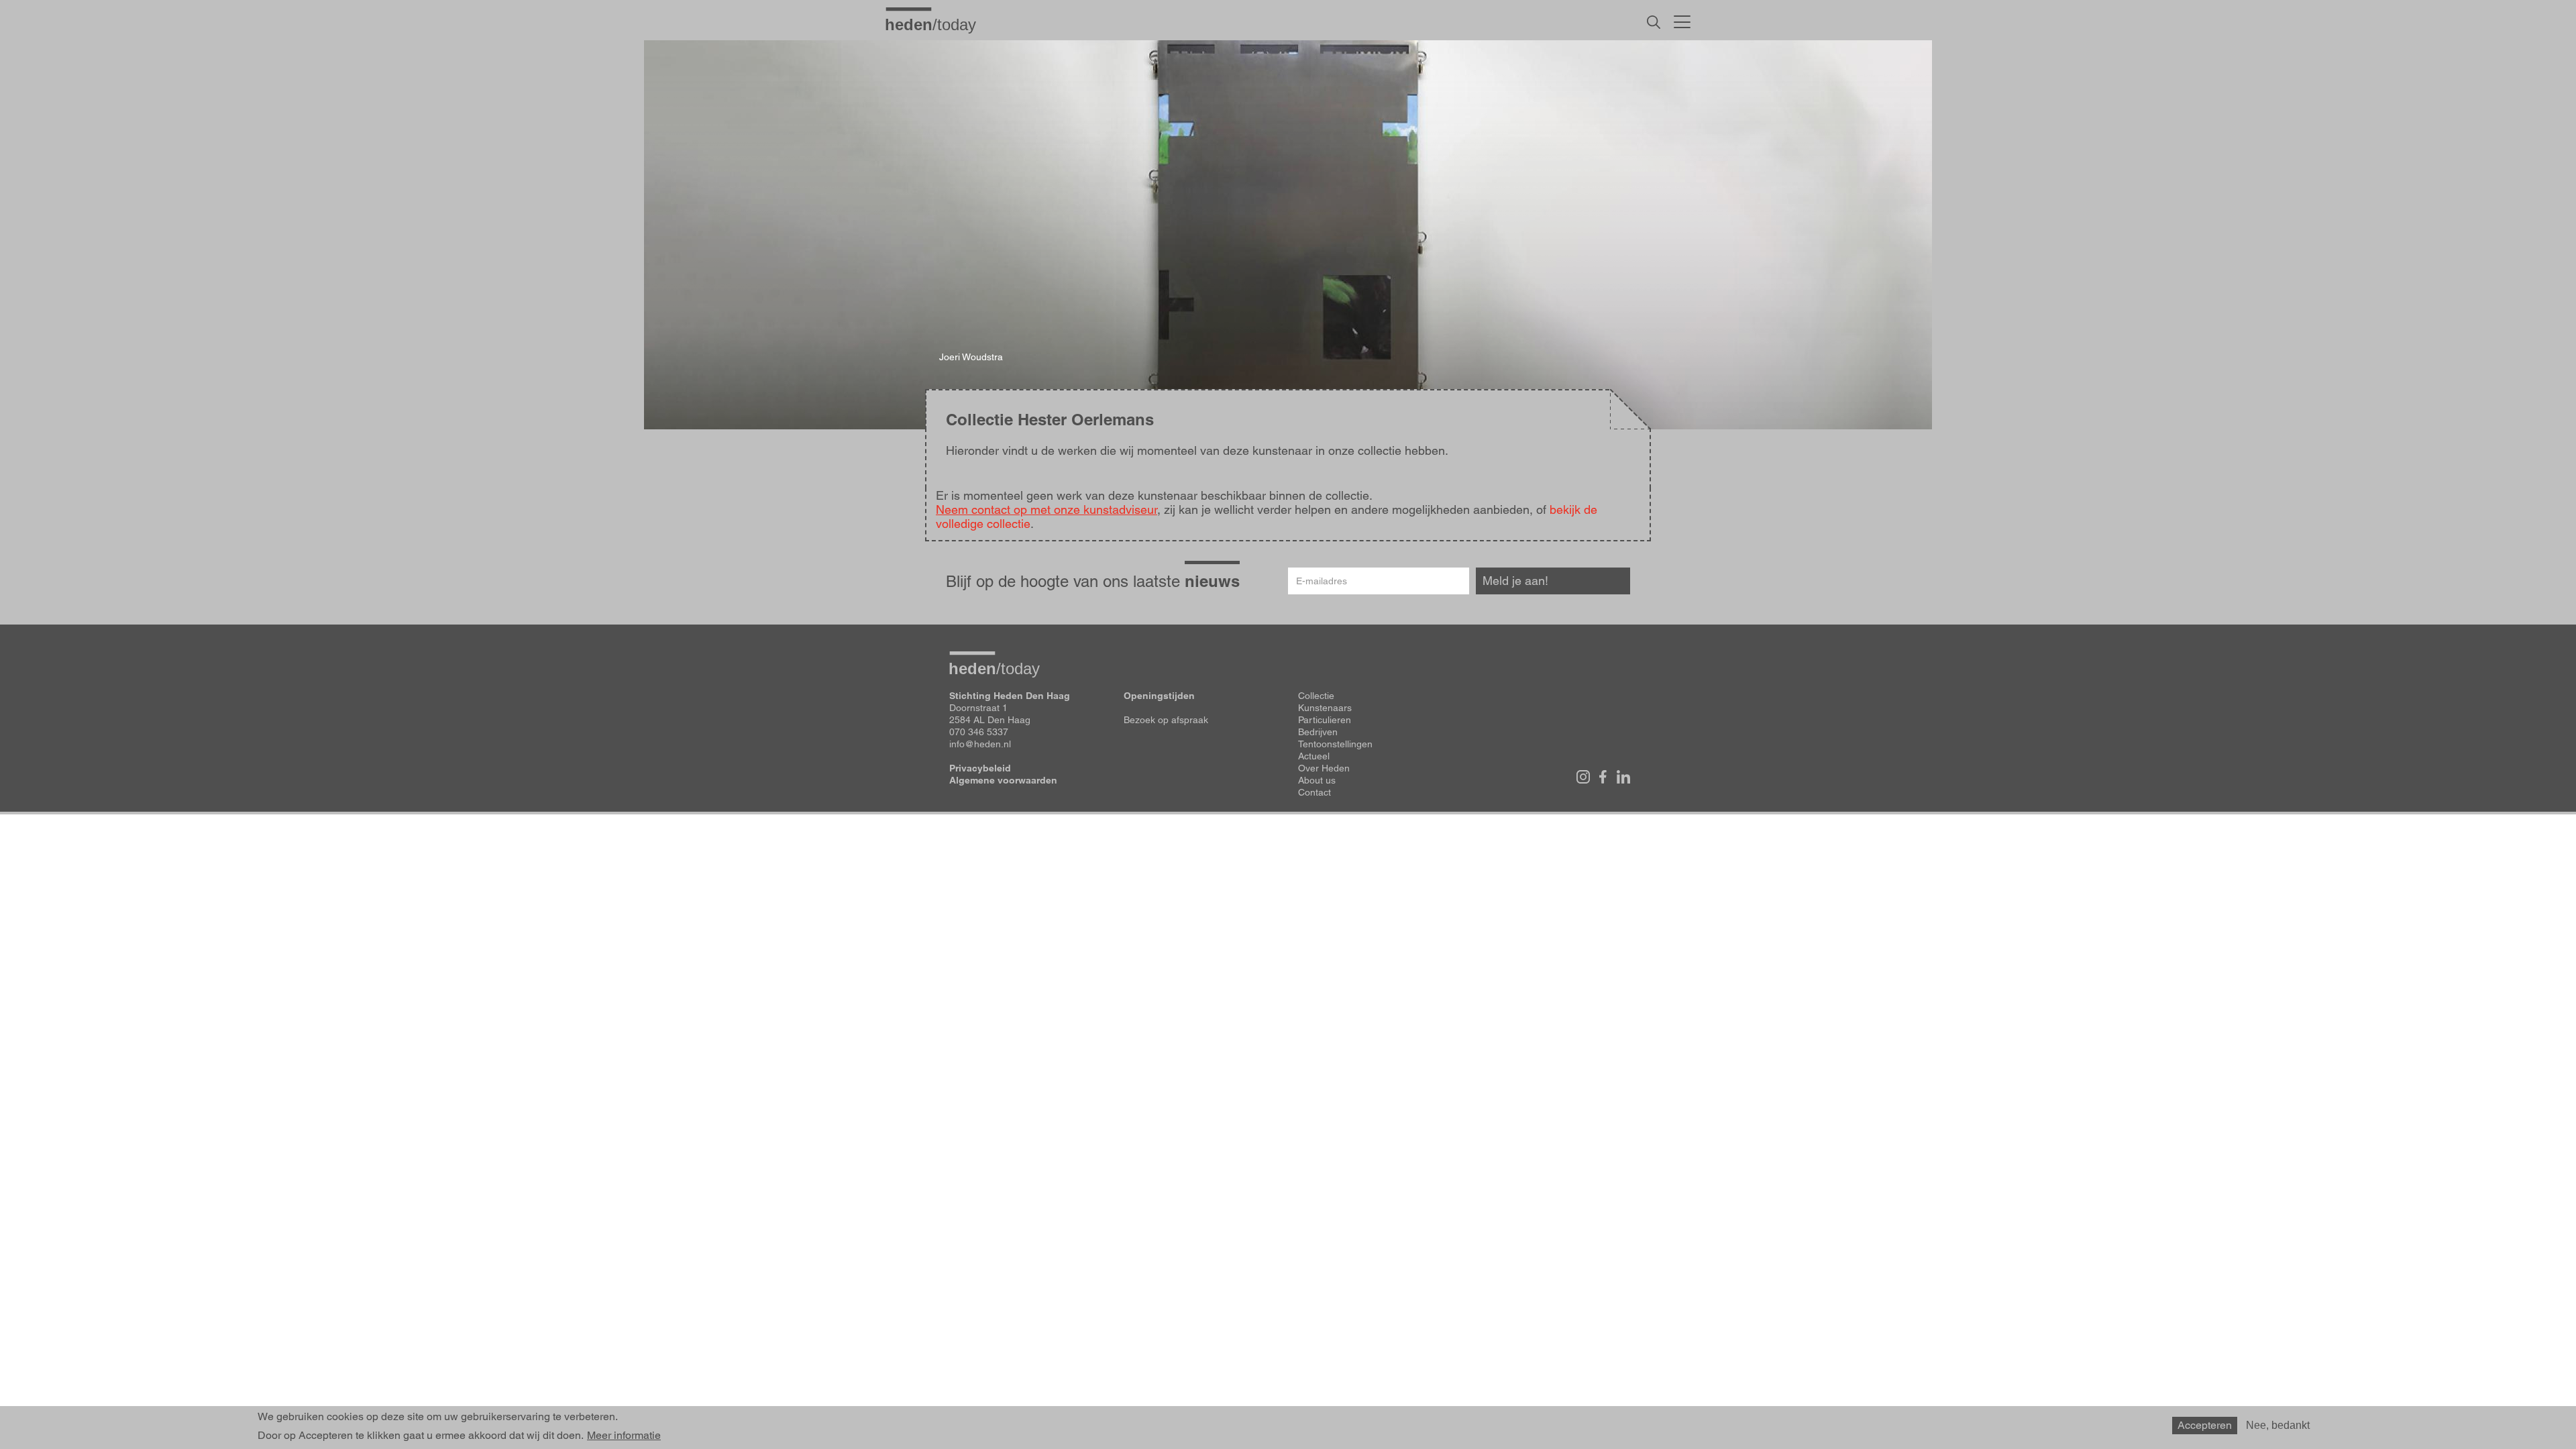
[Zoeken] (1654, 22)
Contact (1314, 792)
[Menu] (1682, 20)
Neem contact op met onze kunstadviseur (1046, 509)
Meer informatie (624, 1436)
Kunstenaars (1325, 708)
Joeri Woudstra (971, 357)
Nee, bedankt (2278, 1425)
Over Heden (1324, 768)
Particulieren (1325, 720)
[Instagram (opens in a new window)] (1583, 777)
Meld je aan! (1515, 581)
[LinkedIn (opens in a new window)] (1623, 777)
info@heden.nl (980, 744)
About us (1317, 780)
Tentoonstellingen (1335, 744)
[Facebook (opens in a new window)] (1603, 777)
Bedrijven (1318, 732)
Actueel (1314, 756)
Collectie (1316, 696)
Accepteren (2205, 1425)
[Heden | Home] (936, 24)
